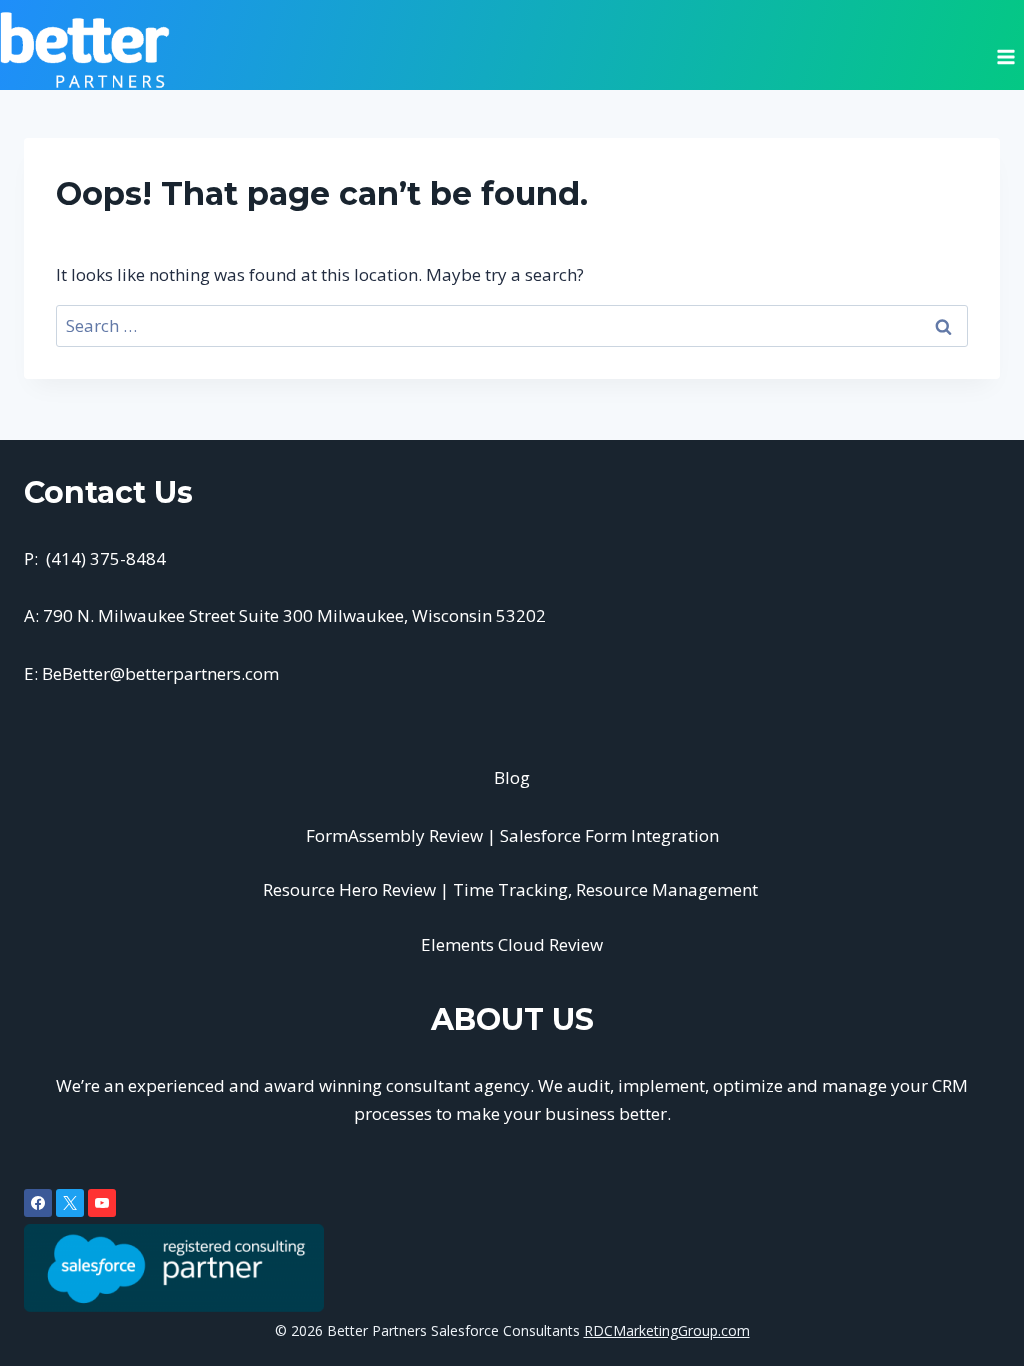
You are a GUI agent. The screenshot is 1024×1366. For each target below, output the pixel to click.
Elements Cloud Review (512, 944)
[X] (70, 1203)
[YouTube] (102, 1203)
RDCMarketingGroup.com (667, 1330)
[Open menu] (1005, 50)
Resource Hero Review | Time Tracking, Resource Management (512, 889)
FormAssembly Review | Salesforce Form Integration (512, 835)
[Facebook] (38, 1203)
